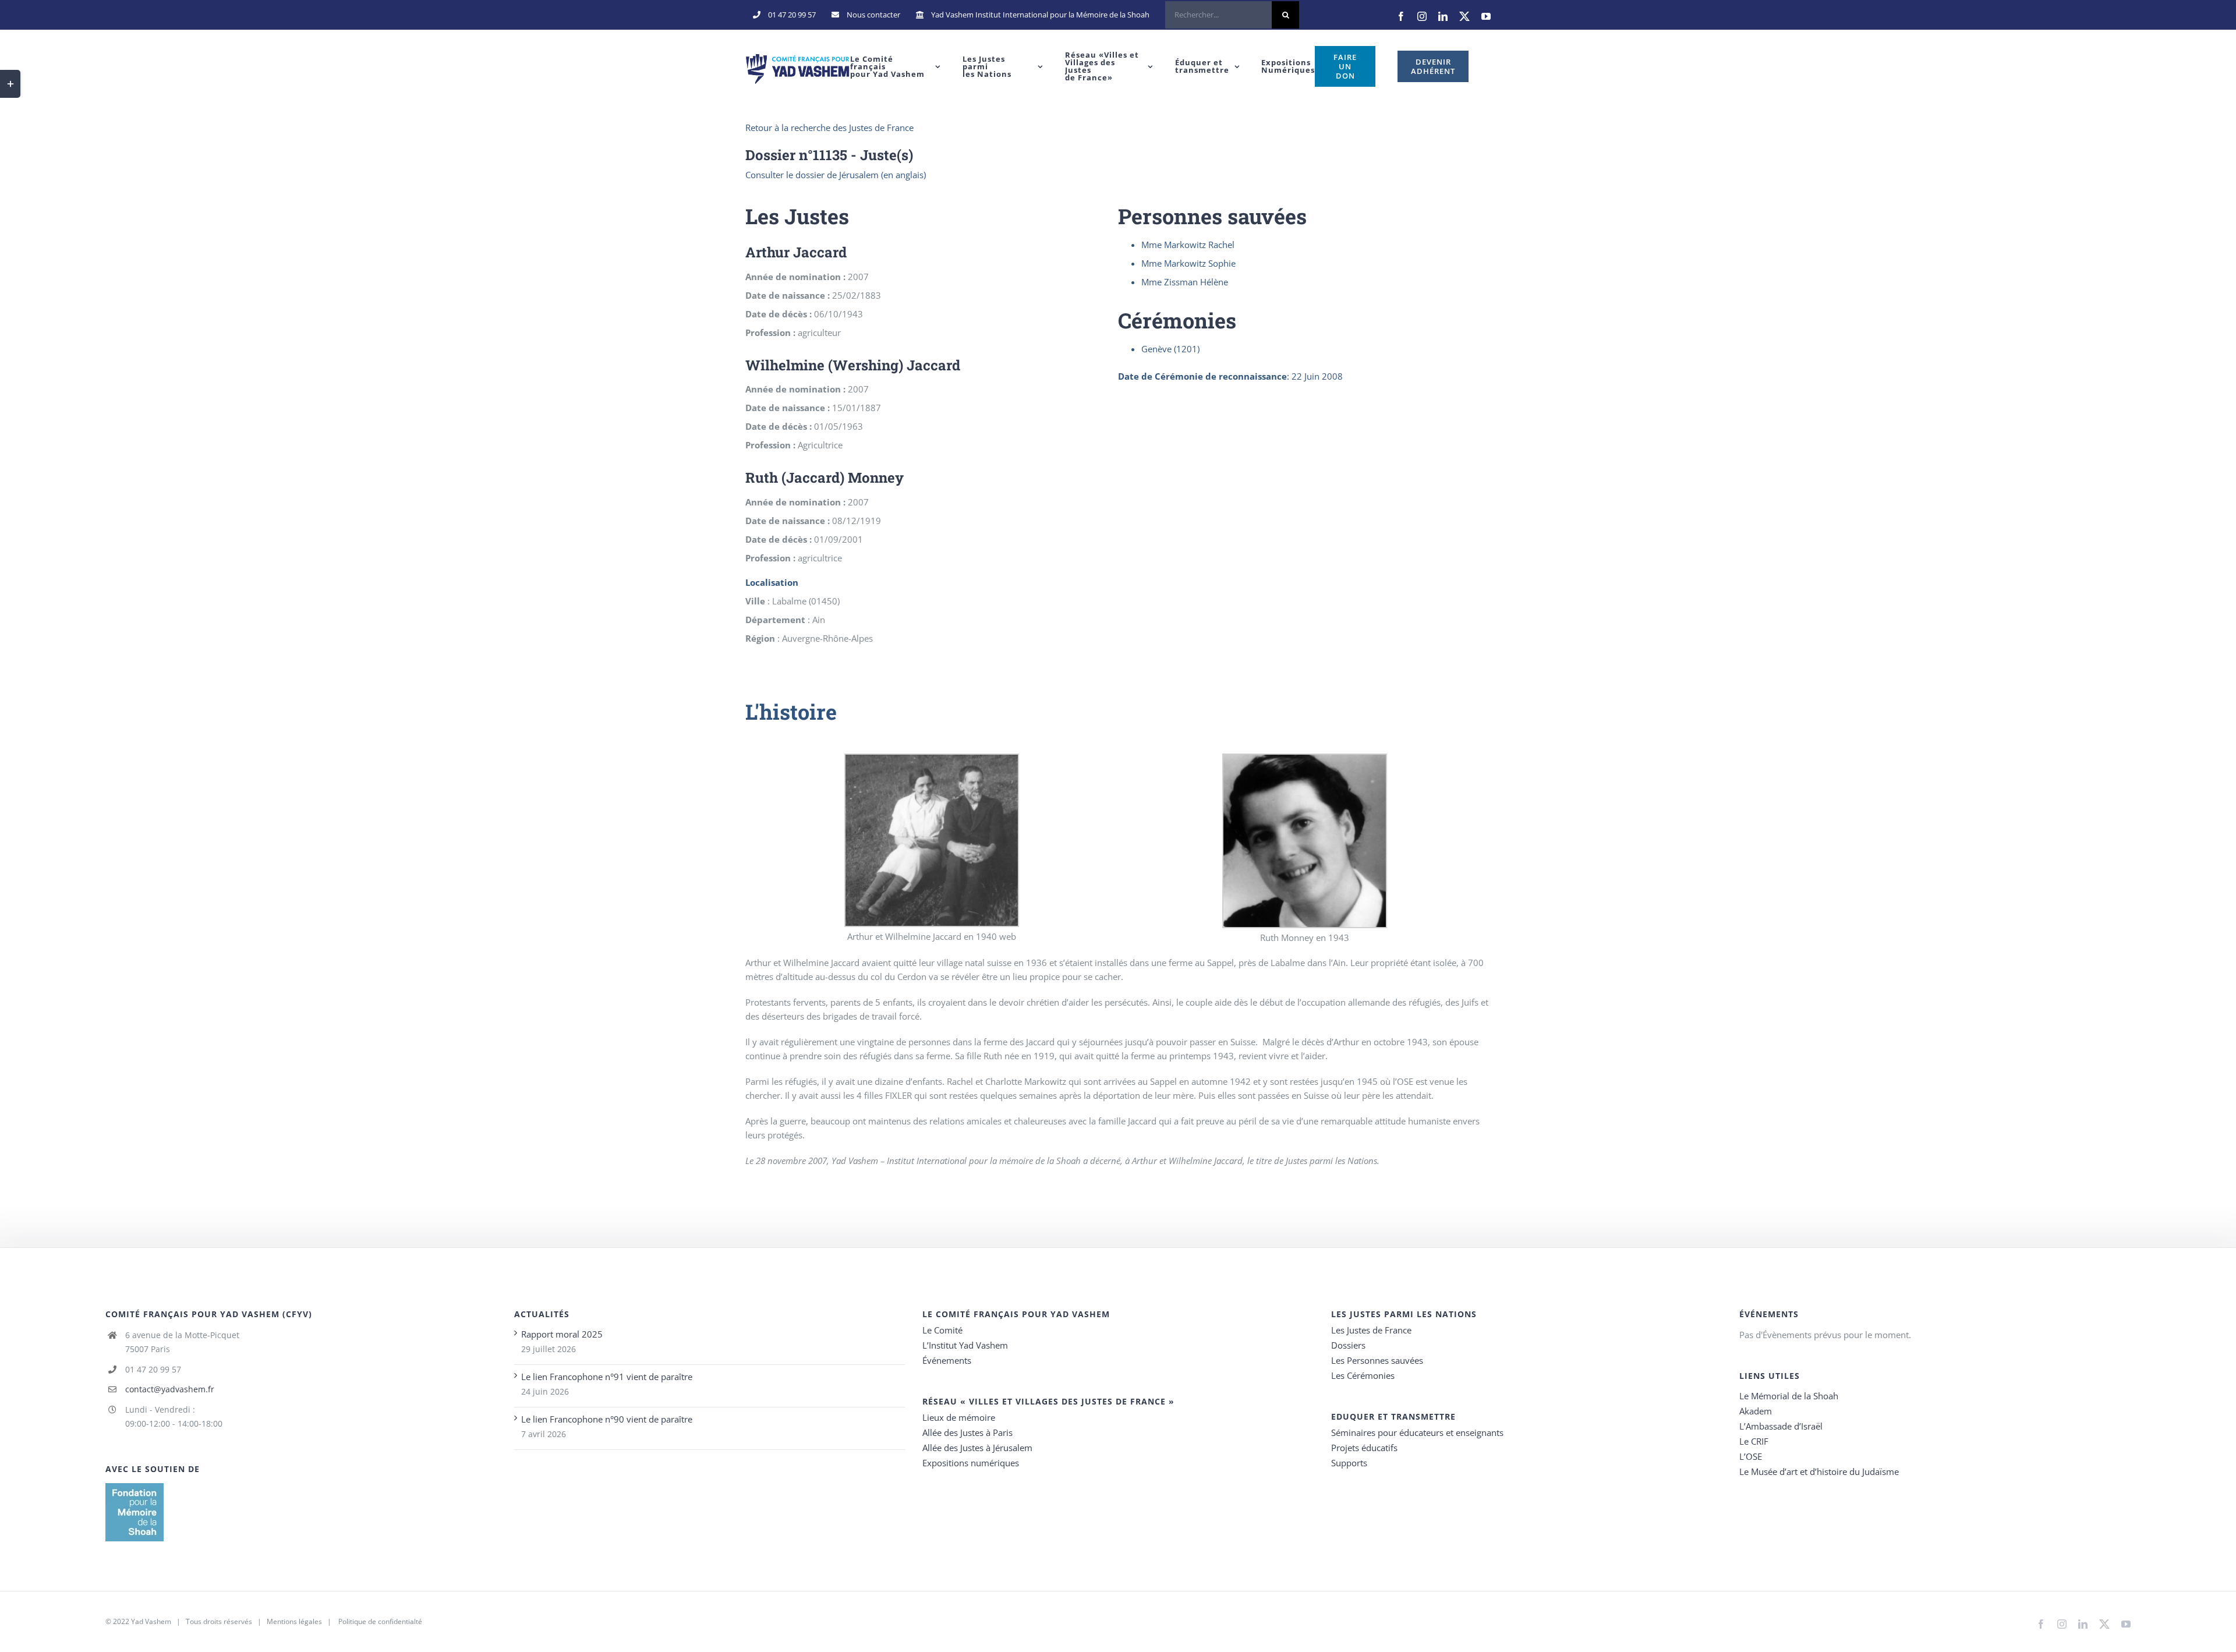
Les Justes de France (1371, 1330)
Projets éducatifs (1364, 1448)
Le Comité (942, 1330)
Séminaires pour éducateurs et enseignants (1417, 1432)
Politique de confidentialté (380, 1621)
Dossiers (1348, 1345)
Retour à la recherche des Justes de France (829, 128)
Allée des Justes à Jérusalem (977, 1448)
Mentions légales (294, 1621)
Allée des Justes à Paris (967, 1432)
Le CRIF (1754, 1441)
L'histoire (791, 712)
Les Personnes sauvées (1377, 1360)
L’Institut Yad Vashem (965, 1345)
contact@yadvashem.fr (170, 1389)
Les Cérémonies (1363, 1375)
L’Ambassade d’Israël (1781, 1426)
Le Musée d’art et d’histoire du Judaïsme (1819, 1471)
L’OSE (1751, 1456)
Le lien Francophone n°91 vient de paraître (607, 1377)
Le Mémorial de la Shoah (1789, 1396)
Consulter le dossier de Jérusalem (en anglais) (836, 175)
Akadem (1756, 1411)
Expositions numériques (971, 1463)
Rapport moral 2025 (562, 1334)
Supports (1349, 1463)
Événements (947, 1360)
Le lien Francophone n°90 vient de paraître (607, 1419)
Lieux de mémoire (959, 1417)
